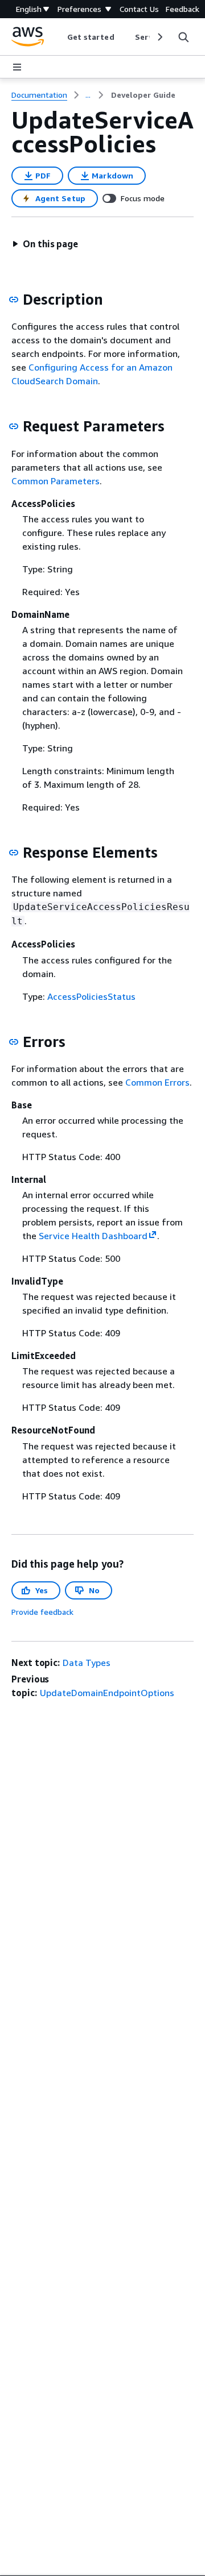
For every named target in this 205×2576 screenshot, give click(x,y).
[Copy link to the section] (14, 300)
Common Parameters (56, 481)
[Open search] (183, 37)
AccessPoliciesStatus (91, 996)
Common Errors (157, 1082)
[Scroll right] (159, 37)
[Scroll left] (58, 37)
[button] (45, 244)
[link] (143, 95)
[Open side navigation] (17, 67)
